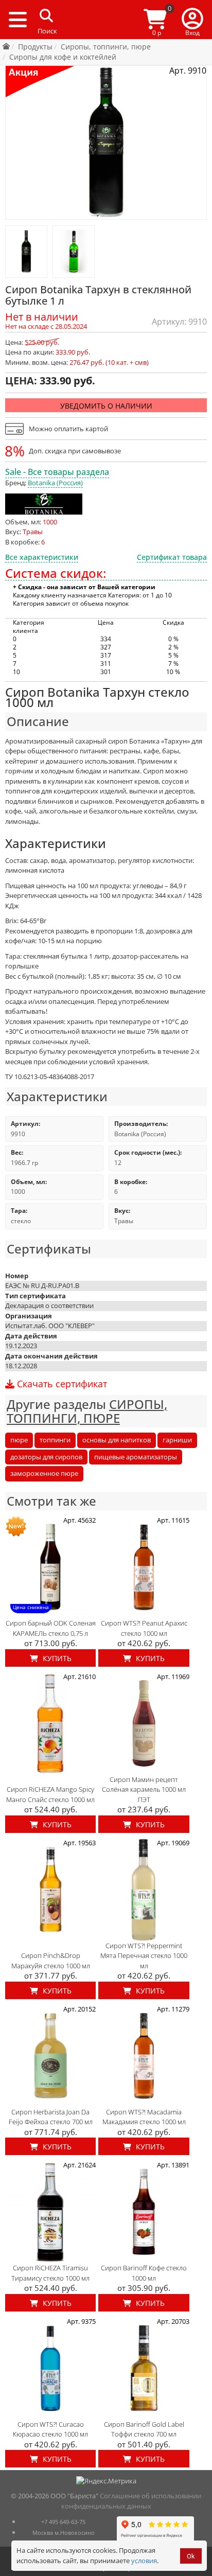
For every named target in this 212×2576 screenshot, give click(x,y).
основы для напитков (117, 1440)
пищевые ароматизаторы (136, 1457)
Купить (56, 1658)
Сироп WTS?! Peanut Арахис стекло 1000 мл (144, 1628)
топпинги (55, 1440)
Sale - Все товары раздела (57, 472)
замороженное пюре (44, 1473)
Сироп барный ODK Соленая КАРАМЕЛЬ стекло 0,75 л (51, 1628)
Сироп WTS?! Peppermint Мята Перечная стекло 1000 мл (144, 1956)
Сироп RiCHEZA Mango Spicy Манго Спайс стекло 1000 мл (50, 1794)
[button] (192, 20)
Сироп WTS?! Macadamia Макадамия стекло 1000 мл (144, 2117)
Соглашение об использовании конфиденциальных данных (131, 2501)
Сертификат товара (172, 557)
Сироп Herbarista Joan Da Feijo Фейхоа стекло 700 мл (51, 2117)
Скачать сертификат (61, 1384)
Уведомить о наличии (106, 406)
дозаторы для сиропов (46, 1457)
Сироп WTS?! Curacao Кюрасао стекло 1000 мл (50, 2429)
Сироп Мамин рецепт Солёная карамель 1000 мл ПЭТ (144, 1789)
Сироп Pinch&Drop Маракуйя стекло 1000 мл (51, 1961)
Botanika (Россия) (55, 483)
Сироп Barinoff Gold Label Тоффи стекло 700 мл (144, 2429)
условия (144, 2561)
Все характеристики (42, 557)
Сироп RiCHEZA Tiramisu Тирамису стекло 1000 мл (50, 2273)
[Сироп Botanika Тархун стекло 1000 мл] (26, 252)
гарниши (177, 1440)
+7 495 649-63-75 (63, 2522)
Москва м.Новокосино (64, 2533)
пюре (19, 1440)
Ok (191, 2556)
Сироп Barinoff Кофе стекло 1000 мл (144, 2273)
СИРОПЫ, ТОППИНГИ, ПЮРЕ (87, 1411)
